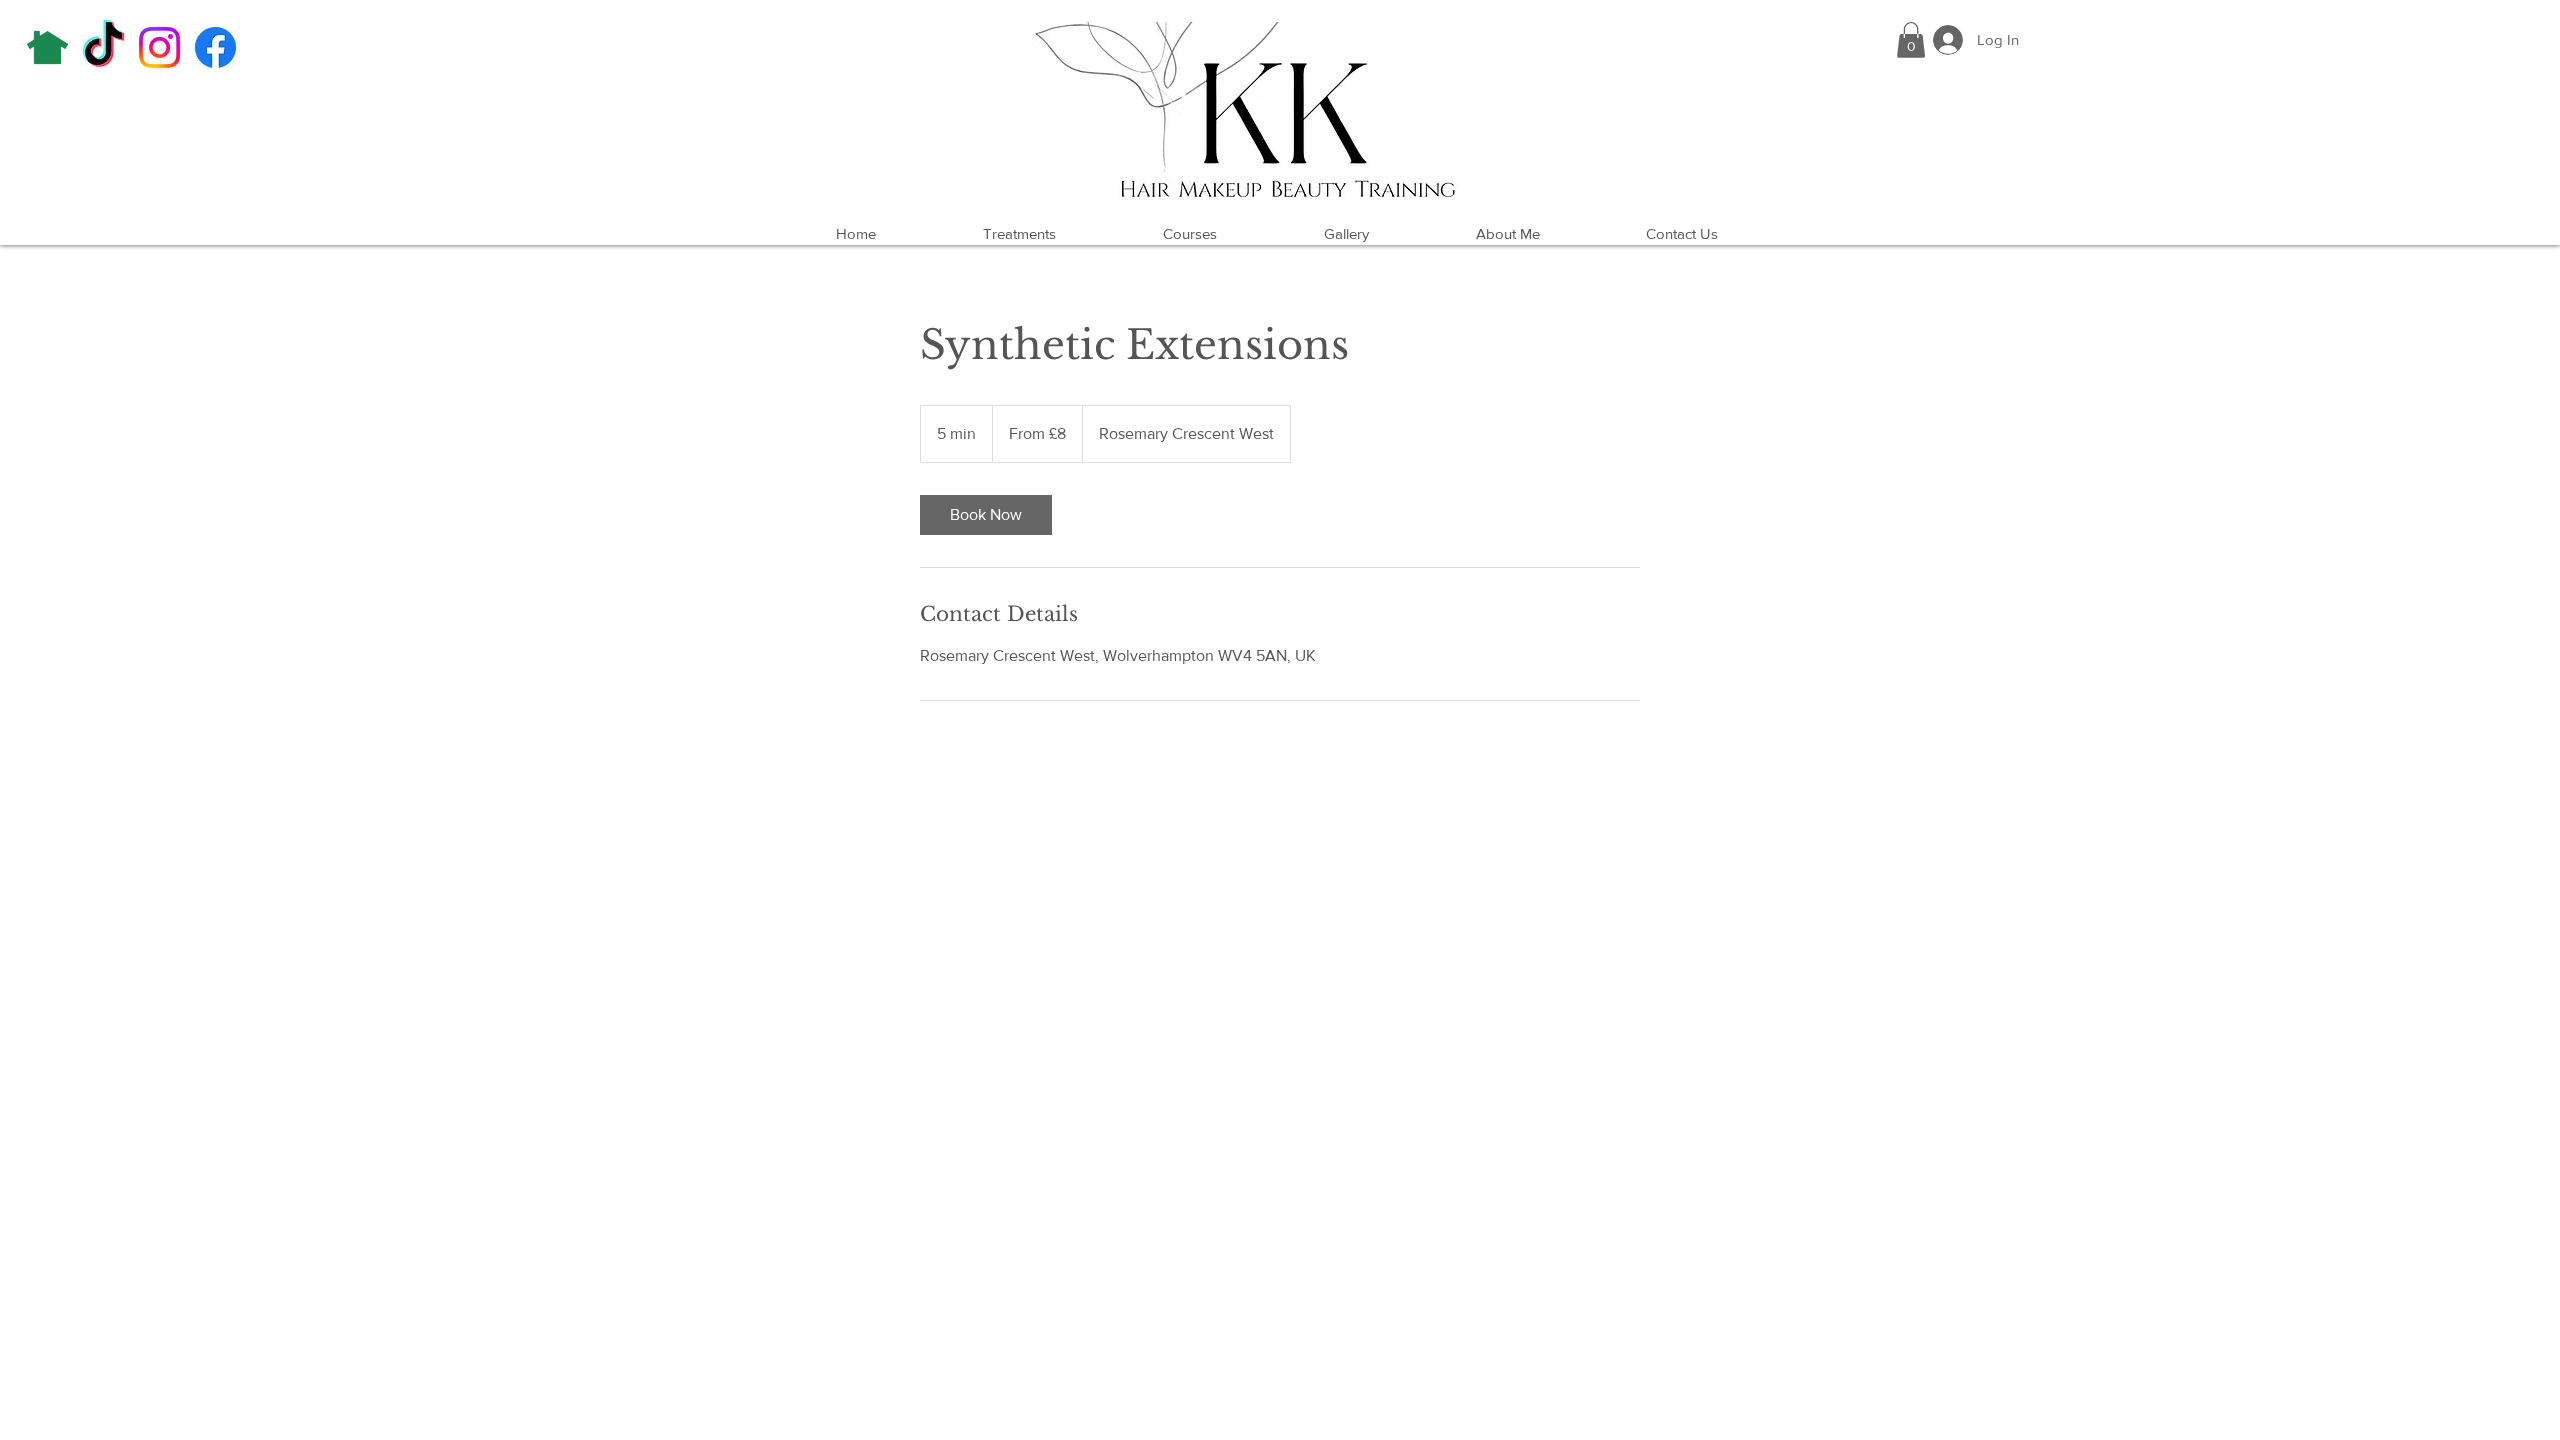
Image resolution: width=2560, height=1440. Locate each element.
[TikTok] (103, 47)
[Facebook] (215, 47)
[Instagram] (159, 47)
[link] (986, 515)
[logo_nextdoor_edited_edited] (47, 47)
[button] (1911, 40)
